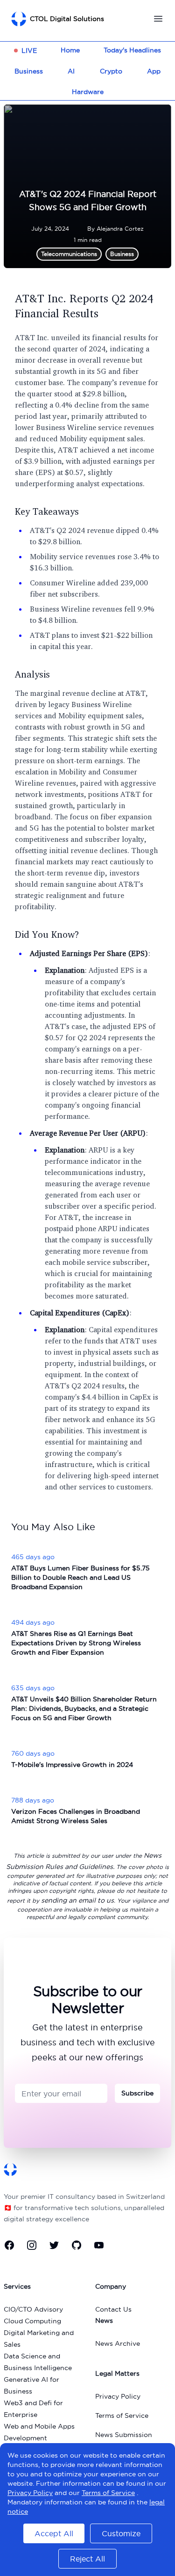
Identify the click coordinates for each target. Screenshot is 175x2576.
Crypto (111, 71)
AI (71, 71)
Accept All (54, 2533)
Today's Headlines (132, 50)
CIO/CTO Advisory (33, 2309)
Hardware (88, 92)
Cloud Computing (32, 2321)
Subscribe (137, 2093)
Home (70, 50)
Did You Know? (47, 934)
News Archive (118, 2343)
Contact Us (113, 2309)
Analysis (32, 674)
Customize (121, 2533)
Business (29, 71)
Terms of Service (122, 2415)
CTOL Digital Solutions (67, 19)
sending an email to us (77, 1900)
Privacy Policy (118, 2396)
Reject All (87, 2559)
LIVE (29, 51)
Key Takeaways (47, 511)
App (154, 71)
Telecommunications (69, 254)
